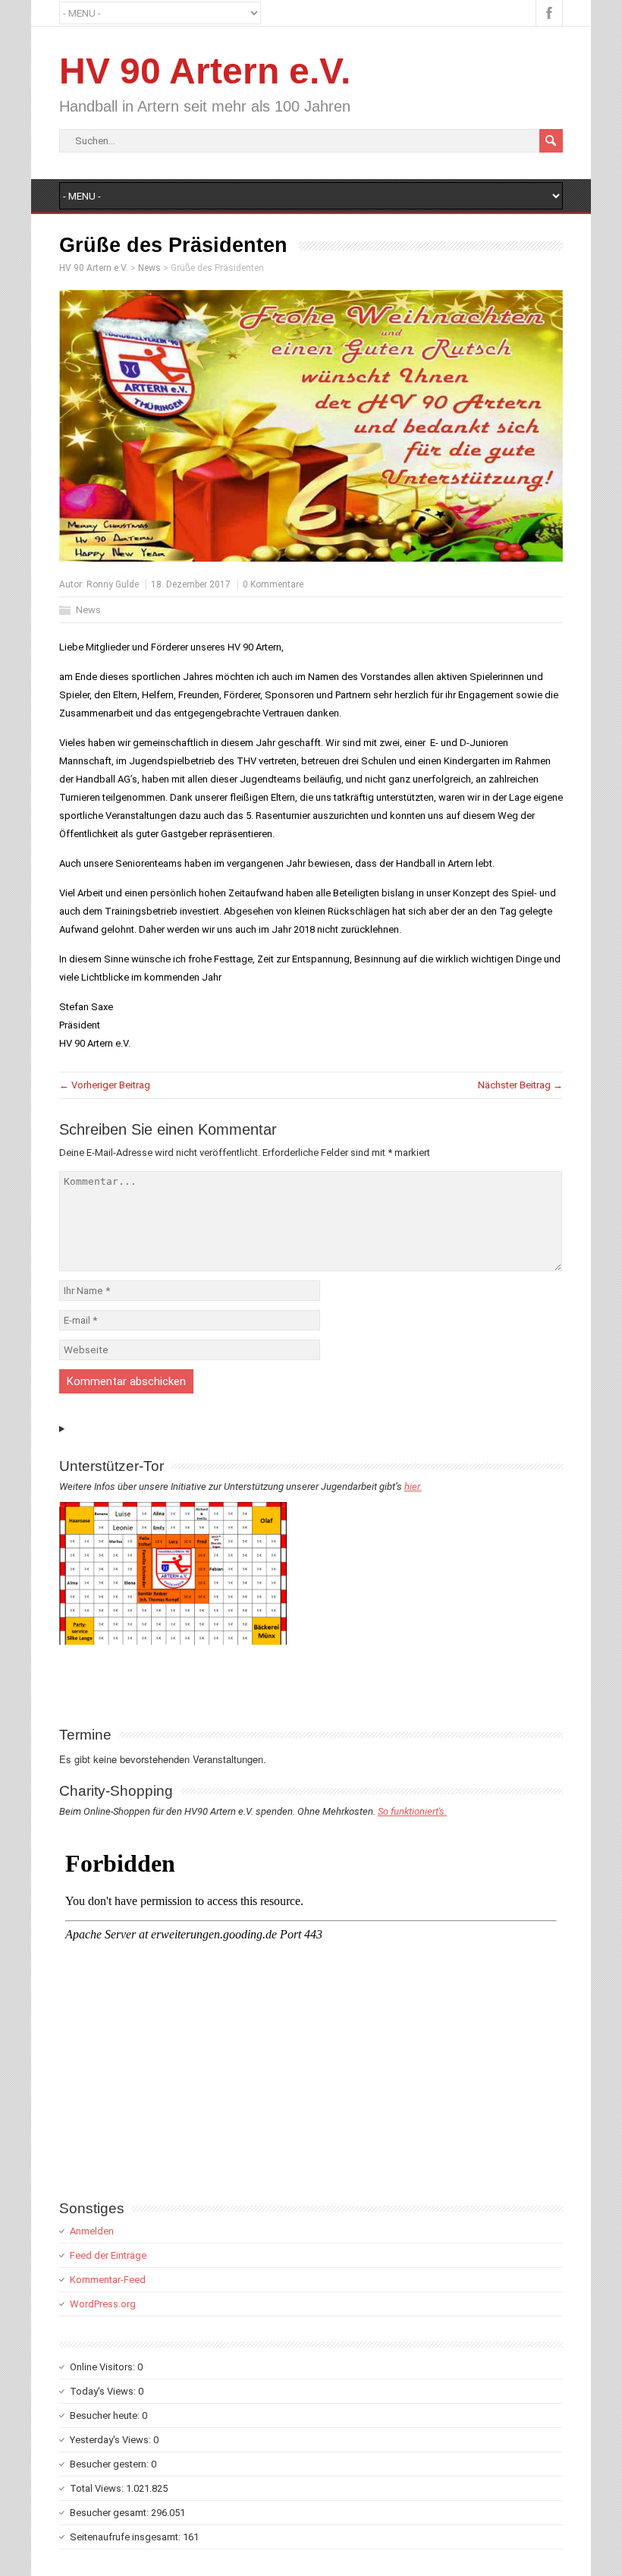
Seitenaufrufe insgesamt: (126, 2537)
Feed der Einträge (108, 2255)
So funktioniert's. (412, 1811)
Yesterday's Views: (112, 2440)
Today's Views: (104, 2391)
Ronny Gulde (113, 584)
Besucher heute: (106, 2415)
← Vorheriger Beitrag (105, 1085)
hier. (413, 1486)
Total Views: (98, 2488)
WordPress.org (103, 2304)
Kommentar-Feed (108, 2280)
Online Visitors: (104, 2367)
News (88, 610)
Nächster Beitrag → (520, 1085)
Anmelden (92, 2231)
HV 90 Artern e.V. (205, 71)
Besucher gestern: (110, 2464)
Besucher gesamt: (110, 2513)
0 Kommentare (273, 584)
